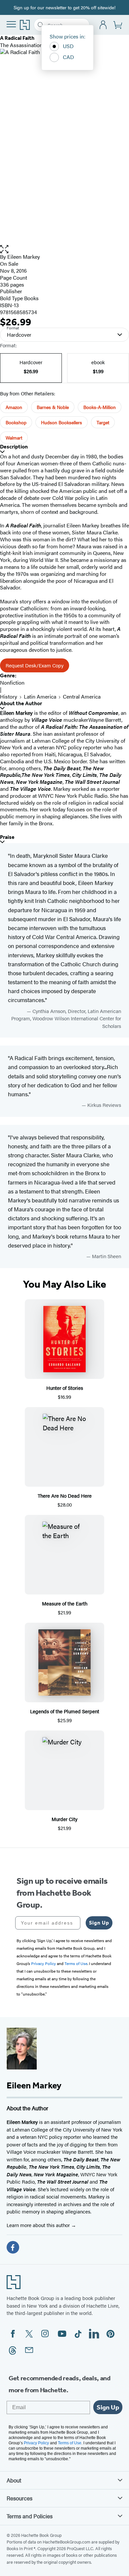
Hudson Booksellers (62, 422)
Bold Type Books (19, 298)
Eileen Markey (24, 257)
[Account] (103, 25)
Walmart (14, 438)
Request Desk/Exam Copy (35, 665)
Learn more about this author (39, 2225)
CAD (68, 57)
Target (103, 422)
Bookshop (16, 422)
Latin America (40, 696)
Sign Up (99, 1923)
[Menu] (11, 24)
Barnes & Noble (53, 407)
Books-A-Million (100, 407)
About (14, 2480)
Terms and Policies (30, 2516)
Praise (7, 837)
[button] (64, 249)
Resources (20, 2498)
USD (68, 46)
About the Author (21, 703)
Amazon (14, 407)
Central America (82, 696)
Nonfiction (12, 682)
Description (14, 447)
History (9, 696)
